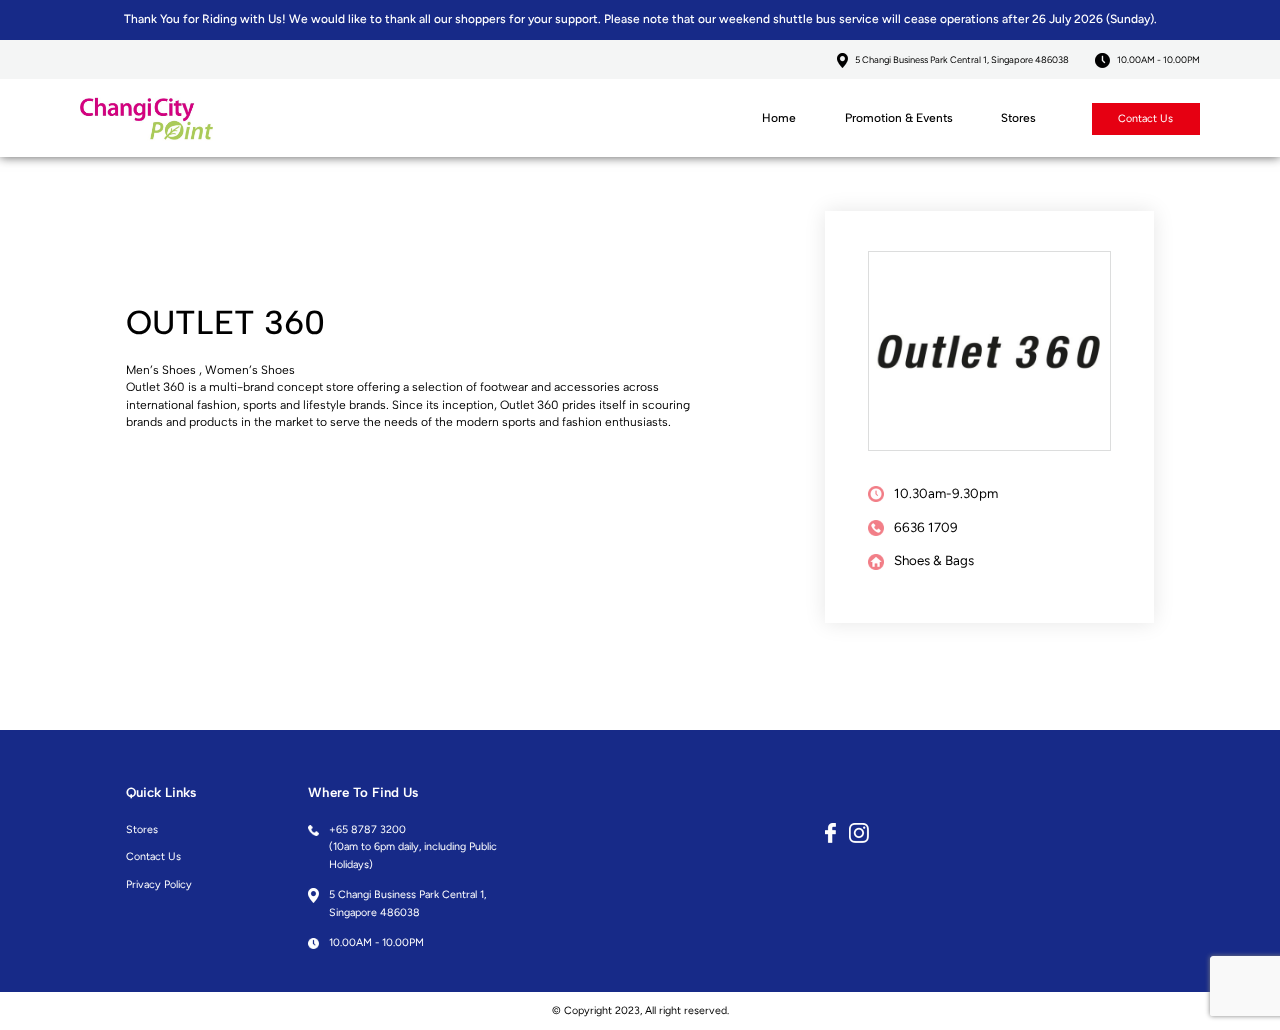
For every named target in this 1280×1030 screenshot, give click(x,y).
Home (779, 118)
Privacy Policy (159, 884)
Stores (1018, 118)
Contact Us (1145, 118)
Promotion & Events (899, 118)
